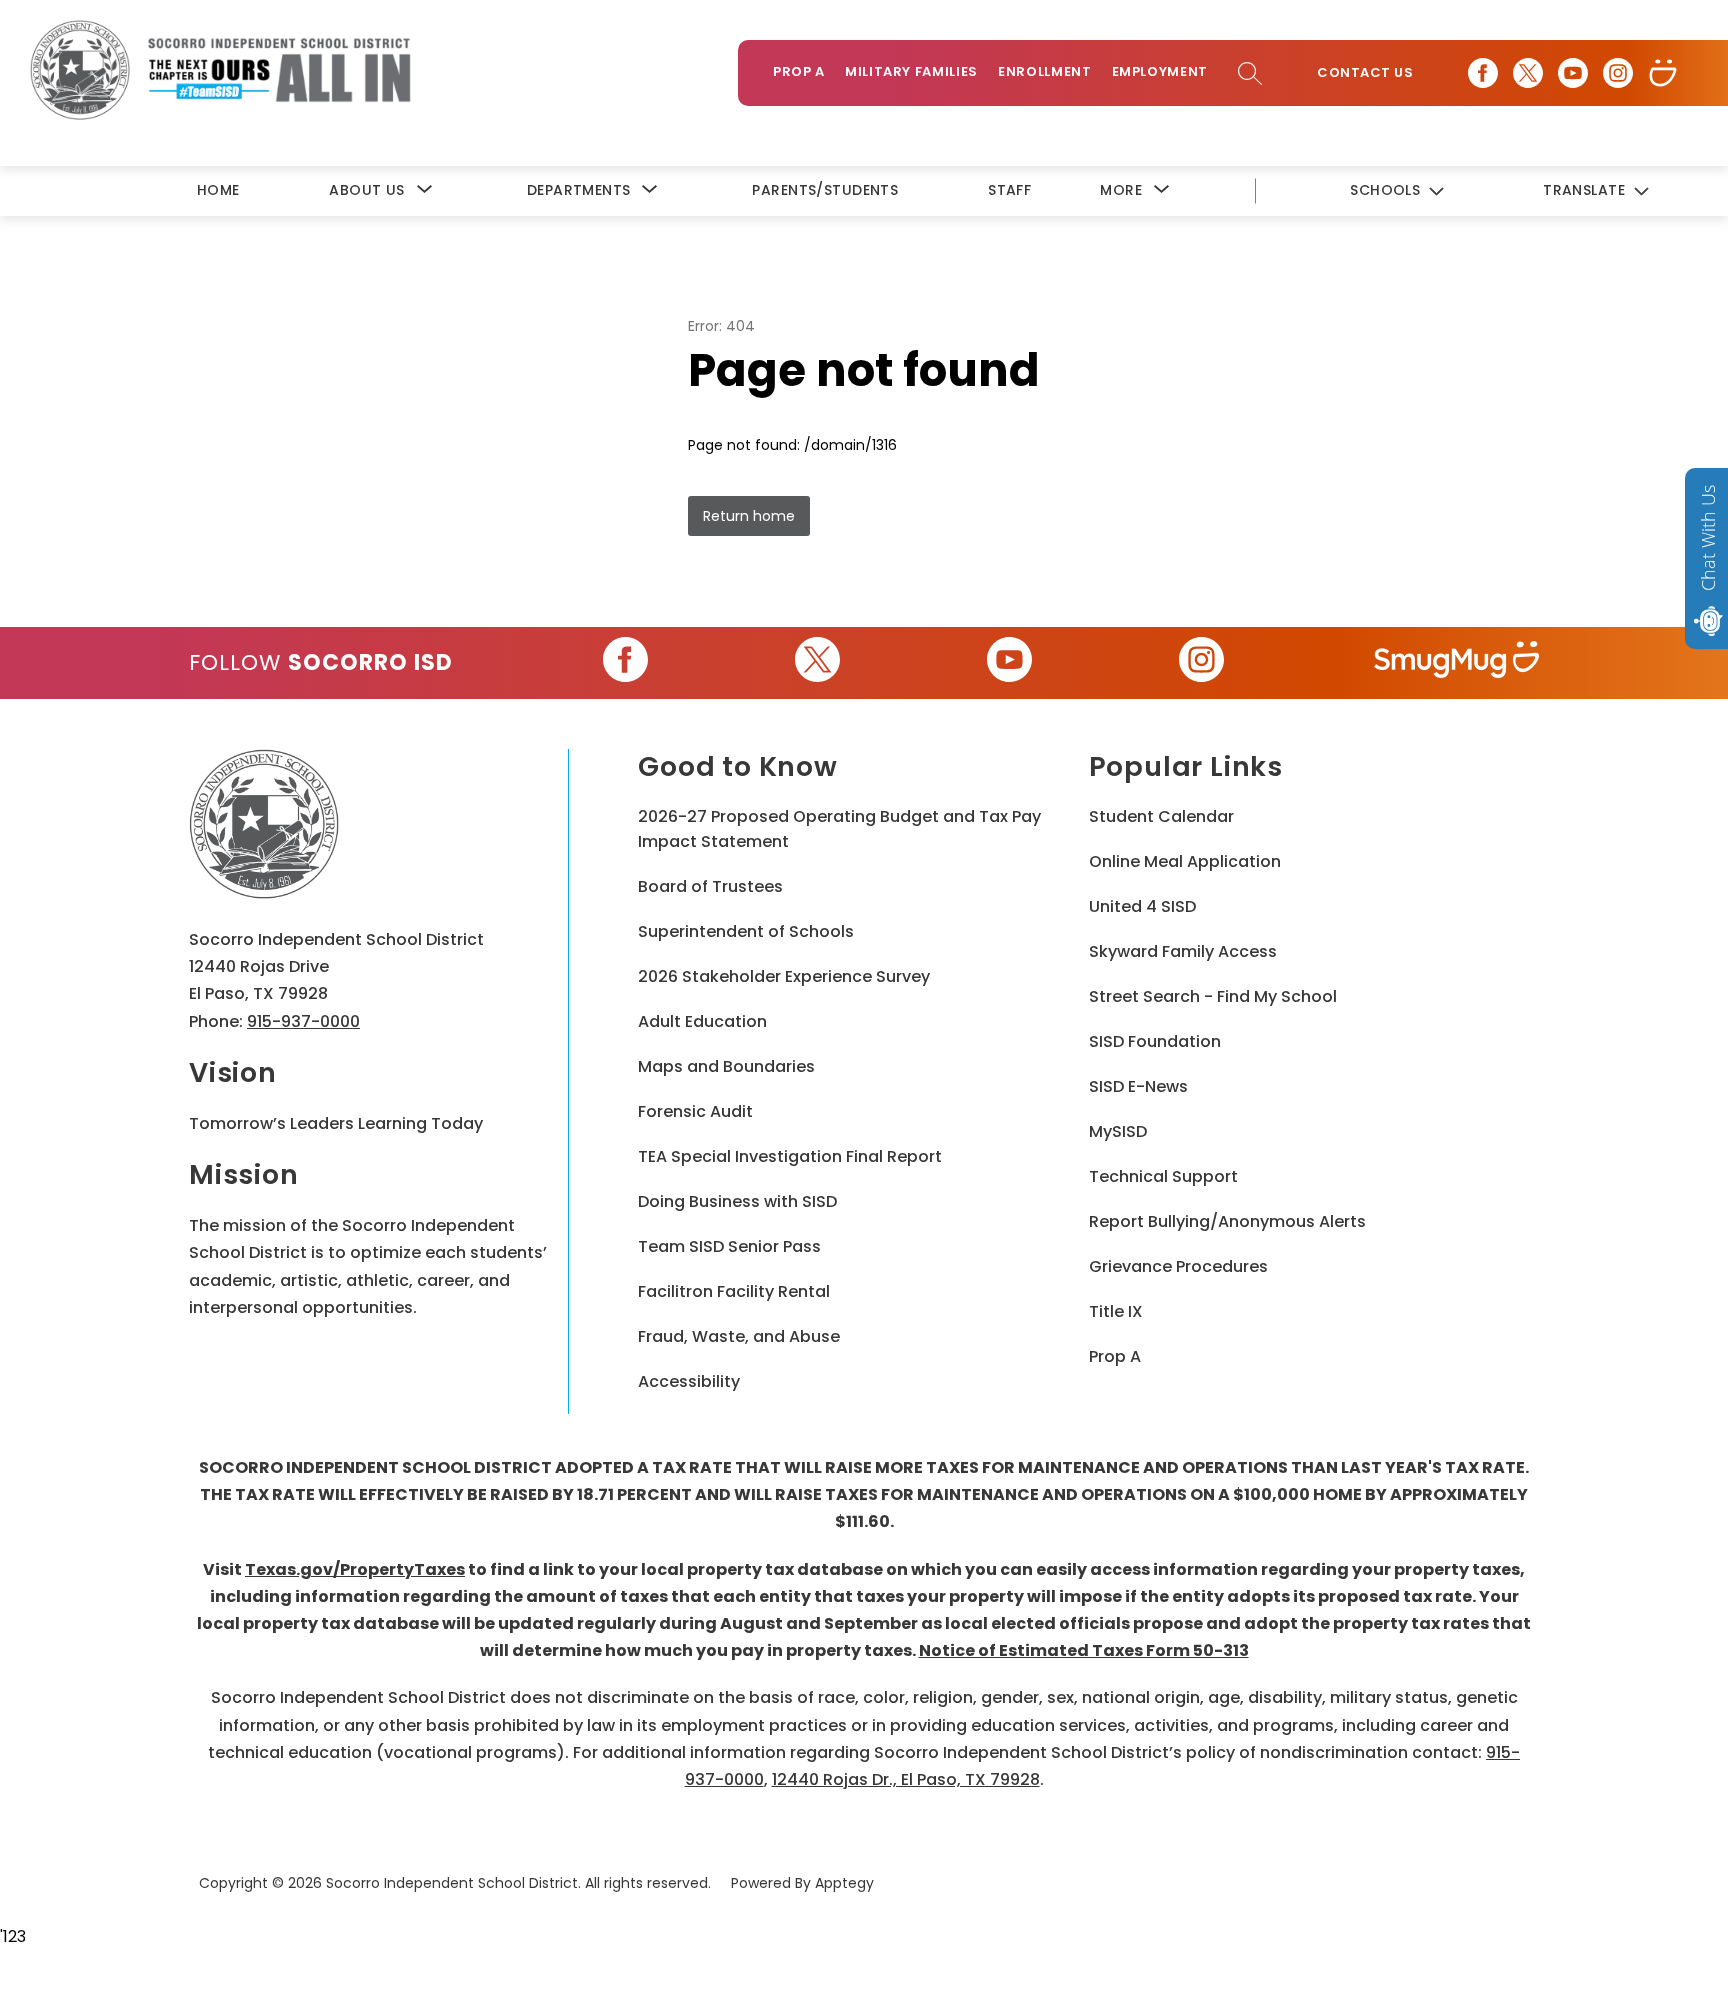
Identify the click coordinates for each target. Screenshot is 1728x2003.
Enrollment (1045, 71)
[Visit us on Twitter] (1528, 73)
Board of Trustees (710, 886)
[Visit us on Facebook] (1483, 73)
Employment (1160, 71)
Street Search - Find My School (1213, 996)
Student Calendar (1161, 816)
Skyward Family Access (1183, 951)
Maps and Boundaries (726, 1066)
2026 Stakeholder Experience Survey (784, 976)
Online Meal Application (1185, 861)
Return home (749, 516)
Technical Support (1163, 1176)
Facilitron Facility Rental (734, 1291)
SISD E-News (1138, 1086)
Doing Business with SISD (737, 1201)
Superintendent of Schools (746, 931)
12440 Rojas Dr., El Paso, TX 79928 (906, 1779)
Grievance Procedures (1178, 1266)
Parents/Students (825, 190)
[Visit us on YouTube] (1573, 73)
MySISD (1118, 1131)
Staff (1009, 190)
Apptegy (844, 1883)
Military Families (911, 71)
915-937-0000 (303, 1021)
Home (218, 190)
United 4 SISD (1142, 906)
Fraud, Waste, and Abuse (739, 1336)
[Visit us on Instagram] (1618, 73)
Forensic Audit (695, 1111)
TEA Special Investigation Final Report (790, 1156)
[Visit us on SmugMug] (1663, 73)
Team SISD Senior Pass (729, 1246)
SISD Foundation (1155, 1041)
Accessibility (689, 1381)
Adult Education (702, 1021)
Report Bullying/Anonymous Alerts (1227, 1221)
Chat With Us (1708, 538)
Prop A (799, 71)
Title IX (1116, 1311)
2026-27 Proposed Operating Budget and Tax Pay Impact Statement (839, 829)
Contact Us (1365, 73)
